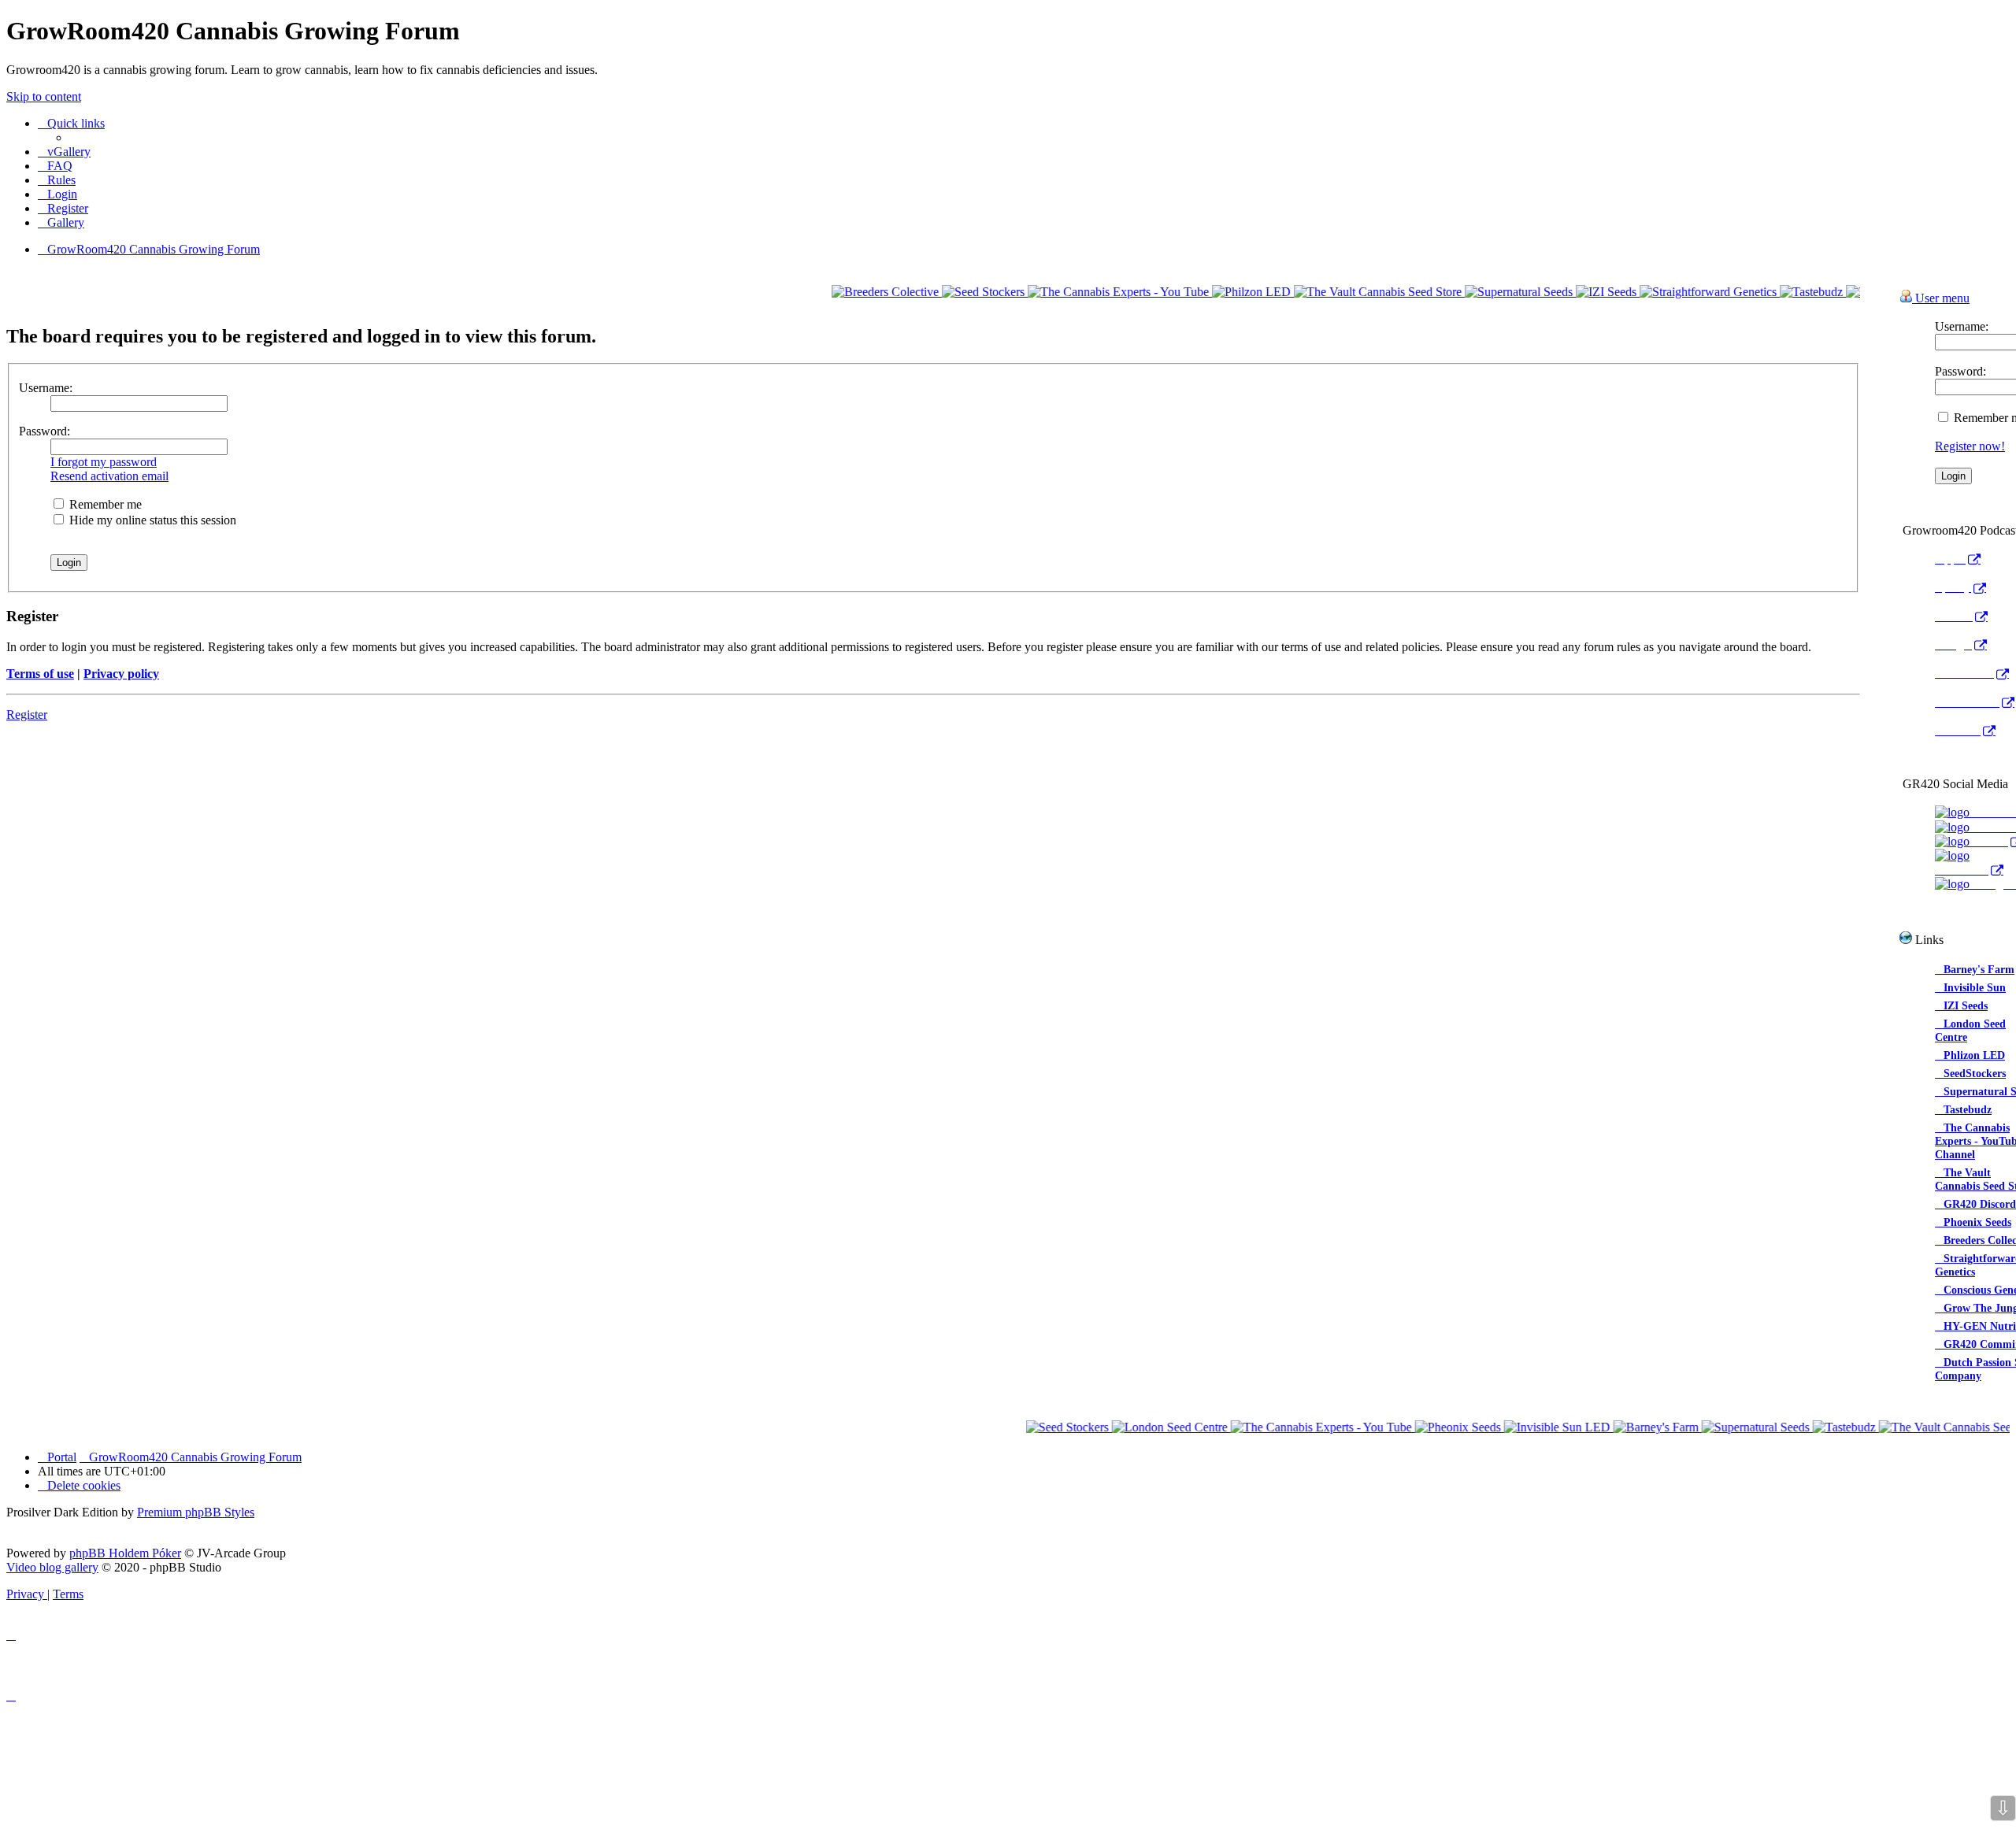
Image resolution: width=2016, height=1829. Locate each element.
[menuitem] (64, 152)
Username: (46, 388)
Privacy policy (121, 674)
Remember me (104, 504)
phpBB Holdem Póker (125, 1553)
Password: (44, 431)
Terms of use (40, 674)
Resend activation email (109, 476)
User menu (1941, 298)
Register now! (1970, 446)
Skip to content (44, 96)
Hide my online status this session (151, 520)
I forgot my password (104, 462)
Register (27, 715)
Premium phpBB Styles (196, 1512)
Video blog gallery (52, 1567)
